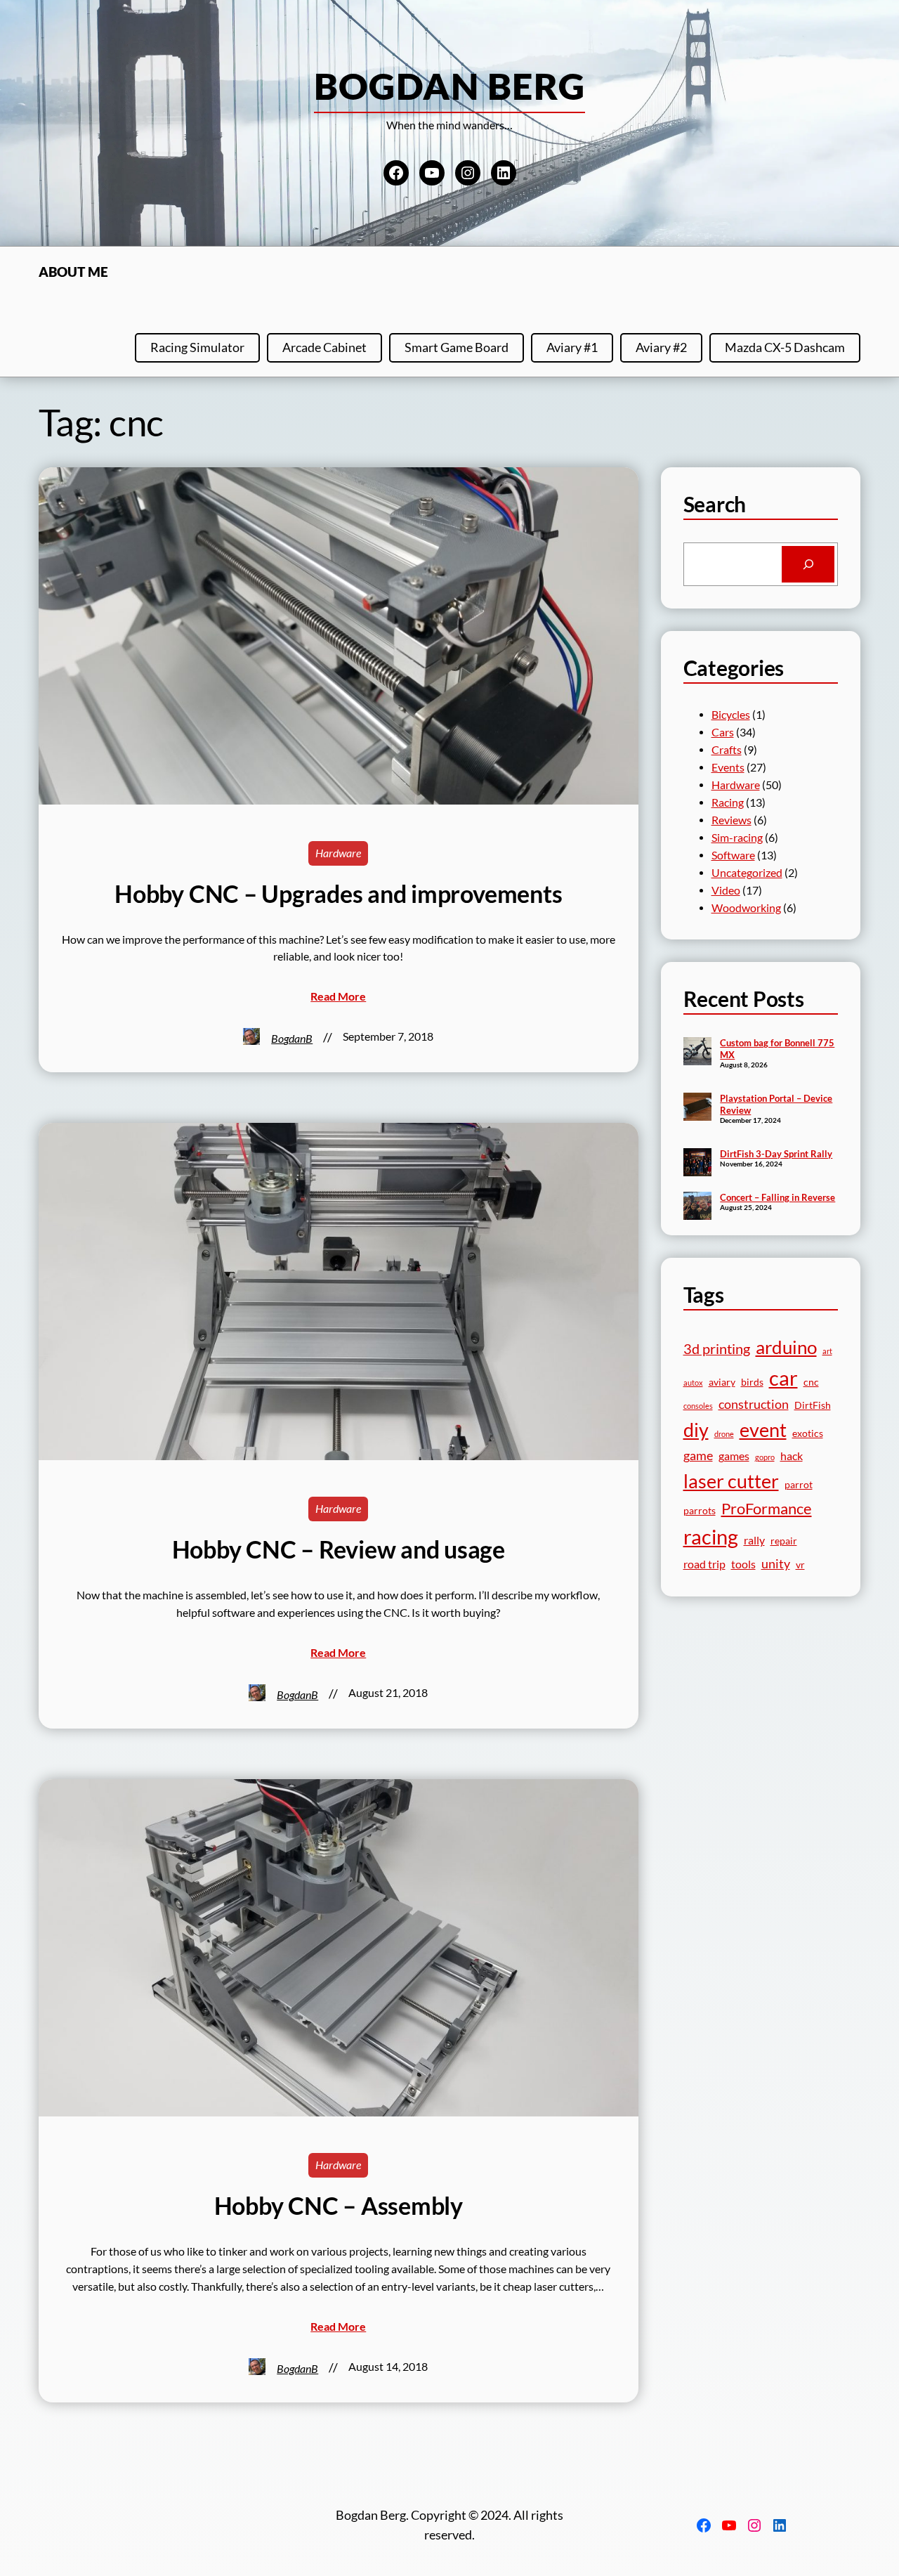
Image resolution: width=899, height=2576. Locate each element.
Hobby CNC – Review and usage (339, 1549)
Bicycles (731, 715)
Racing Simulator (197, 347)
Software (733, 855)
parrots (700, 1511)
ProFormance (767, 1508)
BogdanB (292, 1039)
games (734, 1456)
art (827, 1351)
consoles (698, 1406)
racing (711, 1536)
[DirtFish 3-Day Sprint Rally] (697, 1164)
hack (792, 1456)
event (763, 1430)
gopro (765, 1457)
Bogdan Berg (450, 86)
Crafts (727, 750)
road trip (704, 1564)
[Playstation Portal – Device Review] (697, 1108)
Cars (723, 732)
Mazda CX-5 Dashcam (785, 347)
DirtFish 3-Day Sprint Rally (776, 1154)
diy (696, 1430)
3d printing (717, 1349)
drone (724, 1434)
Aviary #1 (572, 347)
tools (743, 1564)
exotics (808, 1433)
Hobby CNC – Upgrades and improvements (338, 894)
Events (728, 767)
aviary (722, 1382)
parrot (799, 1485)
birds (752, 1382)
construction (754, 1404)
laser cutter (731, 1481)
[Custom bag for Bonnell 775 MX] (697, 1053)
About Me (73, 272)
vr (800, 1565)
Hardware (338, 853)
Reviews (731, 820)
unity (776, 1563)
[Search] (808, 564)
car (783, 1378)
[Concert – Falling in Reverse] (697, 1207)
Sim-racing (737, 838)
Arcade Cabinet (324, 347)
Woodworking (746, 908)
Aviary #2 (661, 347)
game (698, 1455)
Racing (728, 802)
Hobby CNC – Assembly (339, 2206)
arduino (786, 1347)
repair (784, 1541)
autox (693, 1383)
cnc (811, 1382)
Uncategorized (747, 873)
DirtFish (813, 1405)
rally (754, 1540)
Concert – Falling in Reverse (777, 1197)
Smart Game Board (457, 347)
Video (726, 890)
